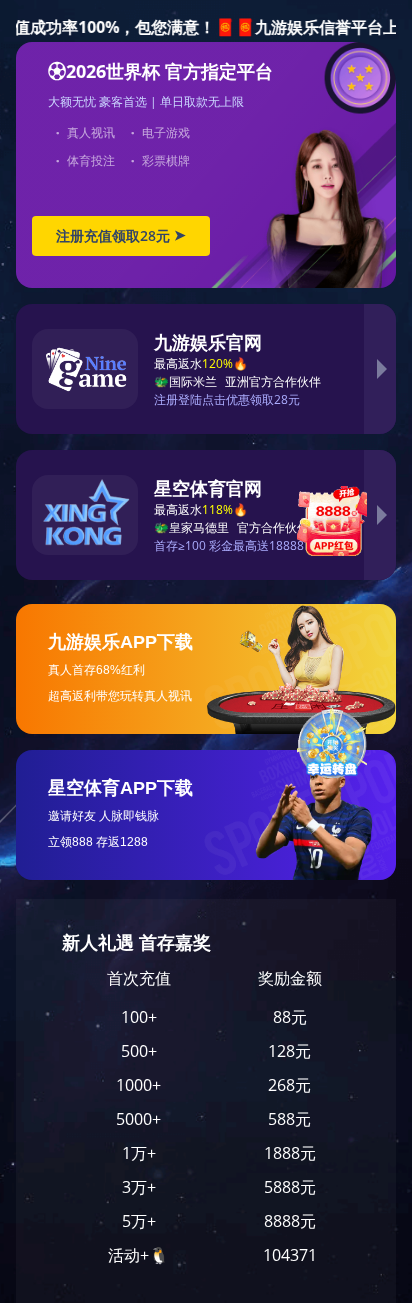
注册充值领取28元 (121, 235)
